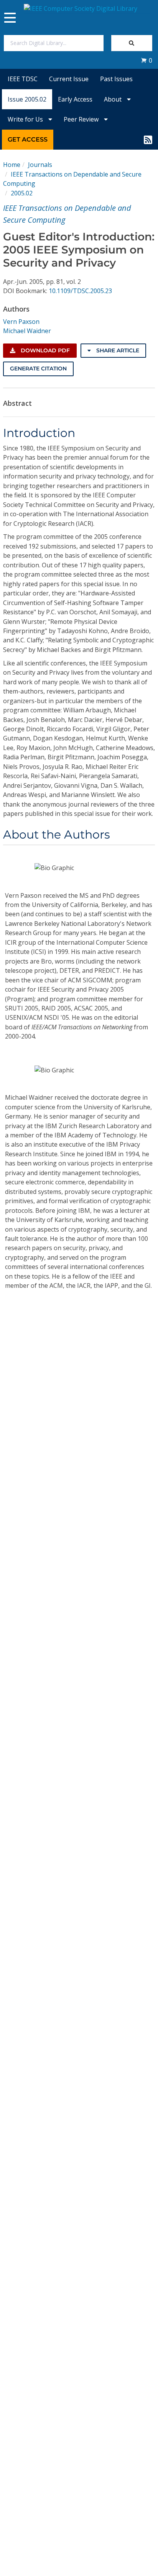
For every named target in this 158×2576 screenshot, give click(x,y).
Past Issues (116, 79)
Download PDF (44, 350)
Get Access (28, 139)
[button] (146, 60)
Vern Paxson (21, 322)
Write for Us (26, 119)
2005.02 (22, 193)
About (114, 99)
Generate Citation (38, 368)
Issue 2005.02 (27, 99)
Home (12, 165)
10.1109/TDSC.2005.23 (80, 291)
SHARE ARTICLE (117, 350)
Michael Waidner (27, 331)
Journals (40, 165)
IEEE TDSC (23, 79)
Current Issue (69, 79)
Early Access (75, 99)
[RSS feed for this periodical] (148, 140)
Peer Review (82, 119)
